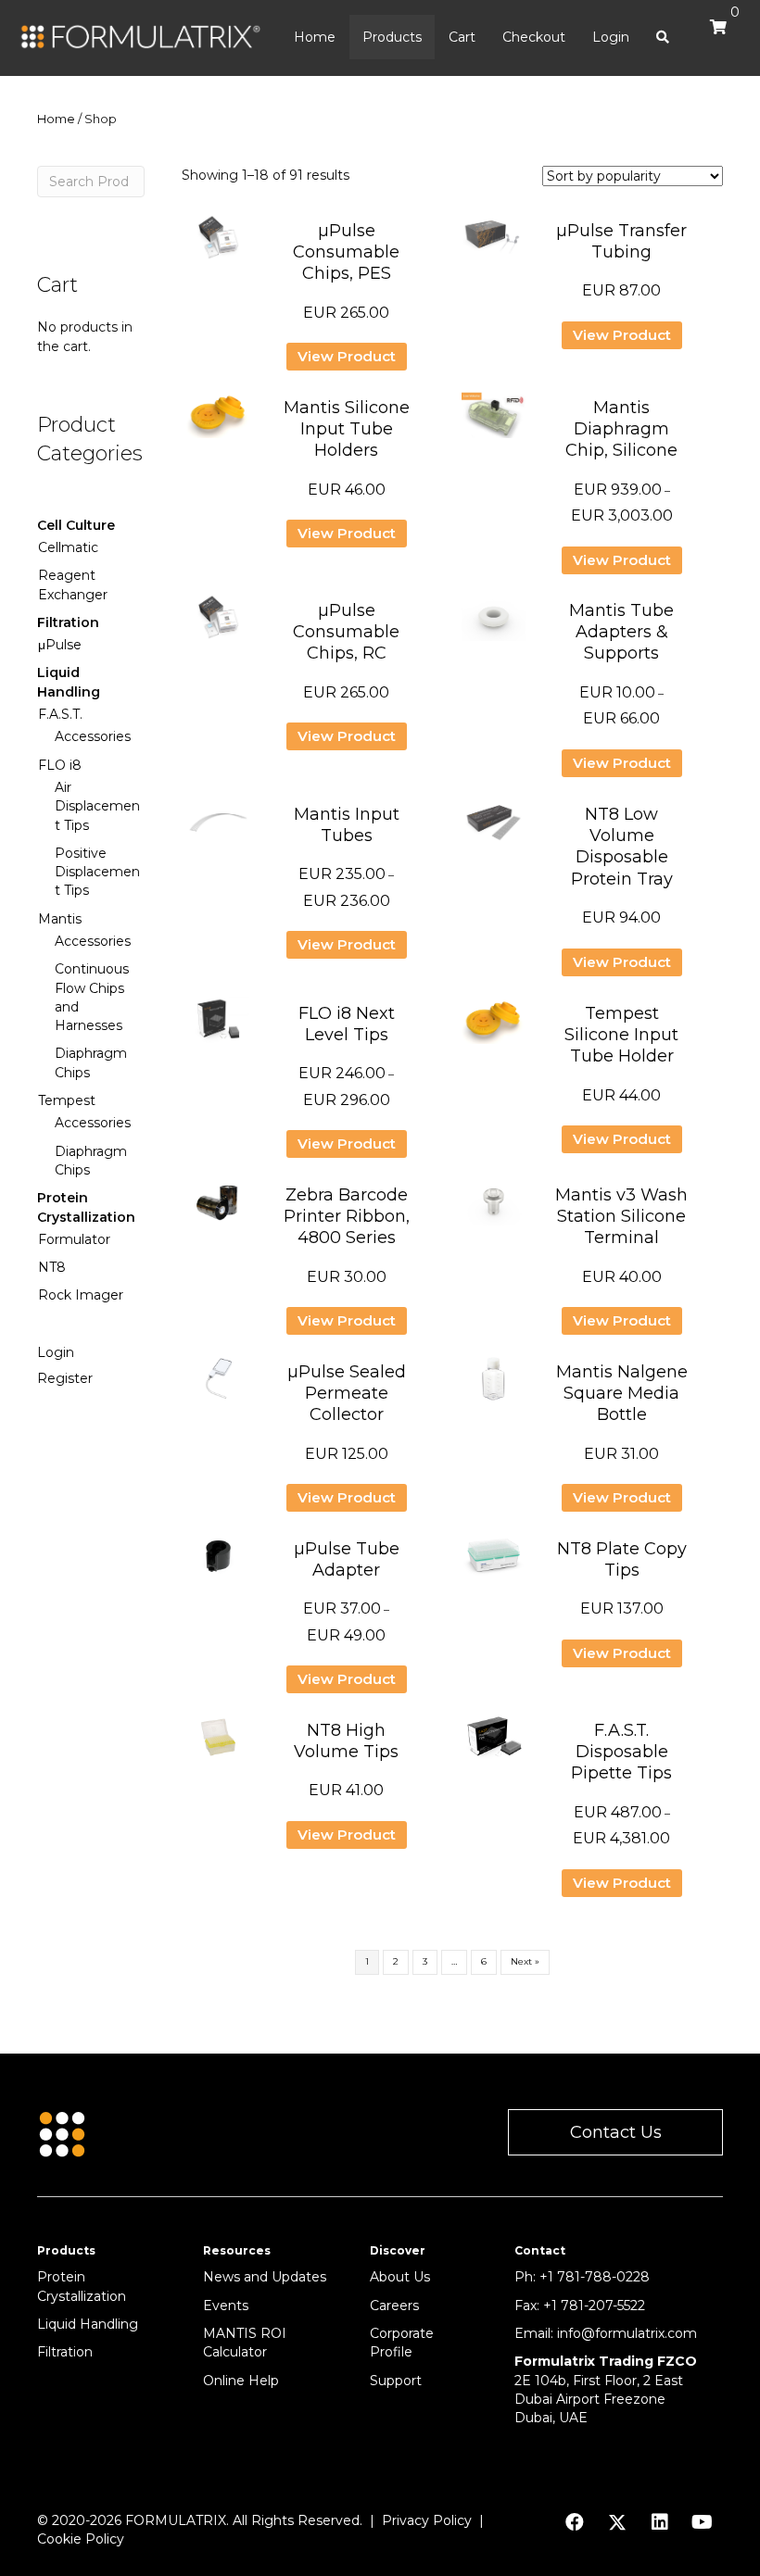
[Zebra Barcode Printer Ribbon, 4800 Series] (218, 1209)
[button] (615, 2133)
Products (392, 37)
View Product (347, 356)
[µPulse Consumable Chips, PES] (218, 245)
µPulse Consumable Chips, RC (346, 632)
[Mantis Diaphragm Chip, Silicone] (494, 421)
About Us (400, 2277)
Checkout (534, 37)
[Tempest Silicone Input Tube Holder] (494, 1027)
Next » (525, 1961)
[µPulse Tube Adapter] (218, 1563)
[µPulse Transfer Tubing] (494, 245)
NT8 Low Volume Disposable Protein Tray (622, 847)
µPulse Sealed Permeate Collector (347, 1394)
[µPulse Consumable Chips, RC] (218, 624)
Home (315, 37)
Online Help (241, 2381)
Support (396, 2381)
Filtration (65, 2352)
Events (226, 2306)
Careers (394, 2306)
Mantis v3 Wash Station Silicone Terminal (621, 1217)
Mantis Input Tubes (347, 825)
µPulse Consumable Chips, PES (346, 252)
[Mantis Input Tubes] (218, 828)
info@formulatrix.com (627, 2333)
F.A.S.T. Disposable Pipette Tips (621, 1752)
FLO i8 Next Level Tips (347, 1024)
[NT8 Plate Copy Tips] (494, 1563)
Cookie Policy (81, 2539)
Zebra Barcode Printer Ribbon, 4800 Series (347, 1217)
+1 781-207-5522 (594, 2306)
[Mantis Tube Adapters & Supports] (494, 624)
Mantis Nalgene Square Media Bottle (622, 1394)
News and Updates (265, 2277)
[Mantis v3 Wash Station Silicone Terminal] (494, 1209)
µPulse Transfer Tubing (621, 241)
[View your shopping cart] (714, 35)
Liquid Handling (88, 2324)
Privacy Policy (427, 2520)
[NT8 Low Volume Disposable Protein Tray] (494, 828)
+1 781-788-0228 (595, 2277)
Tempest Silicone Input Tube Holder (621, 1035)
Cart (462, 37)
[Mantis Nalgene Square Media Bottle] (494, 1386)
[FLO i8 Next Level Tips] (218, 1027)
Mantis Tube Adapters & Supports (621, 632)
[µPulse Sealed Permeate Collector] (218, 1386)
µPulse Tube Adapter (347, 1559)
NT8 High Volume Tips (346, 1741)
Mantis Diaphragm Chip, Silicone (621, 429)
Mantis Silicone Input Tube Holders (347, 429)
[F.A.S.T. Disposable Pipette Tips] (494, 1744)
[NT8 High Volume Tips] (218, 1744)
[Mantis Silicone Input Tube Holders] (218, 421)
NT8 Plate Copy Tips (622, 1559)
